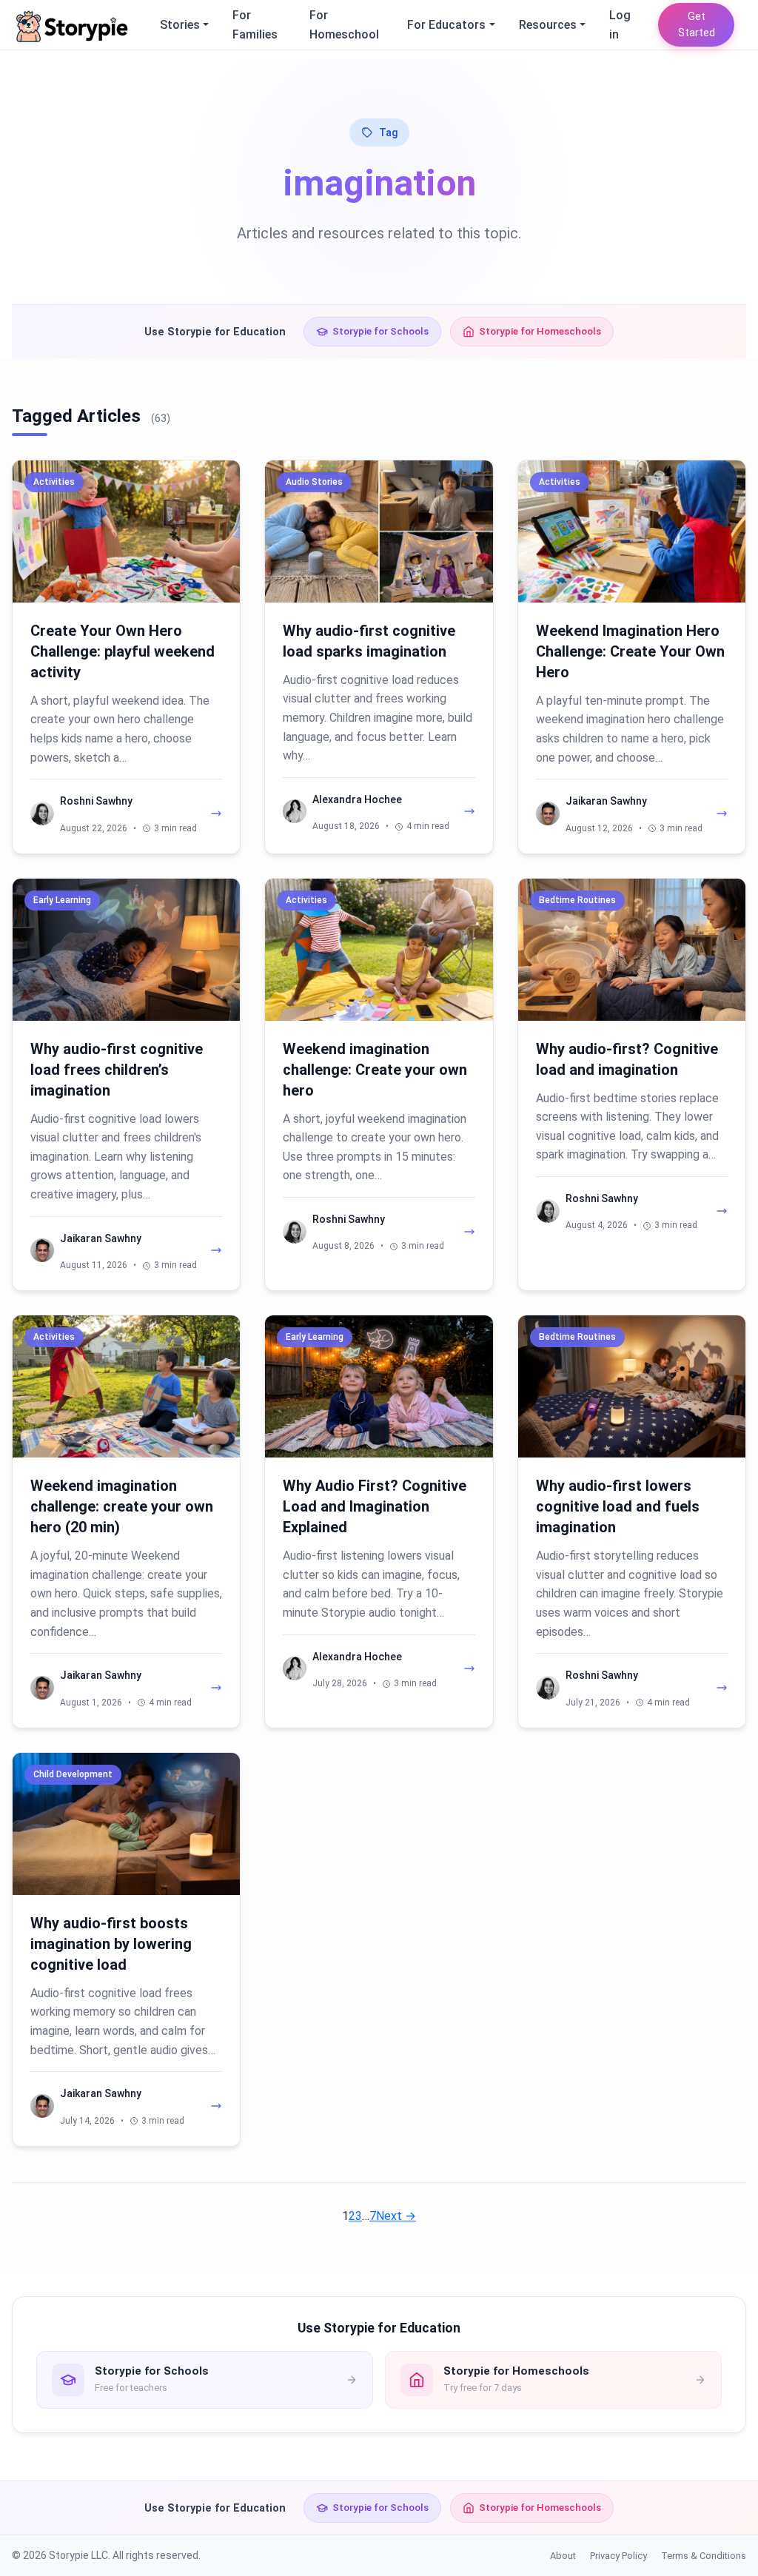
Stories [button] (180, 25)
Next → (396, 2216)
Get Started (697, 25)
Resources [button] (548, 25)
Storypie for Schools (380, 331)
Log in (620, 25)
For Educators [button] (446, 25)
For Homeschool (344, 25)
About (563, 2556)
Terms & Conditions (704, 2556)
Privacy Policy (618, 2556)
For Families (255, 25)
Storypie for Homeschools (540, 331)
